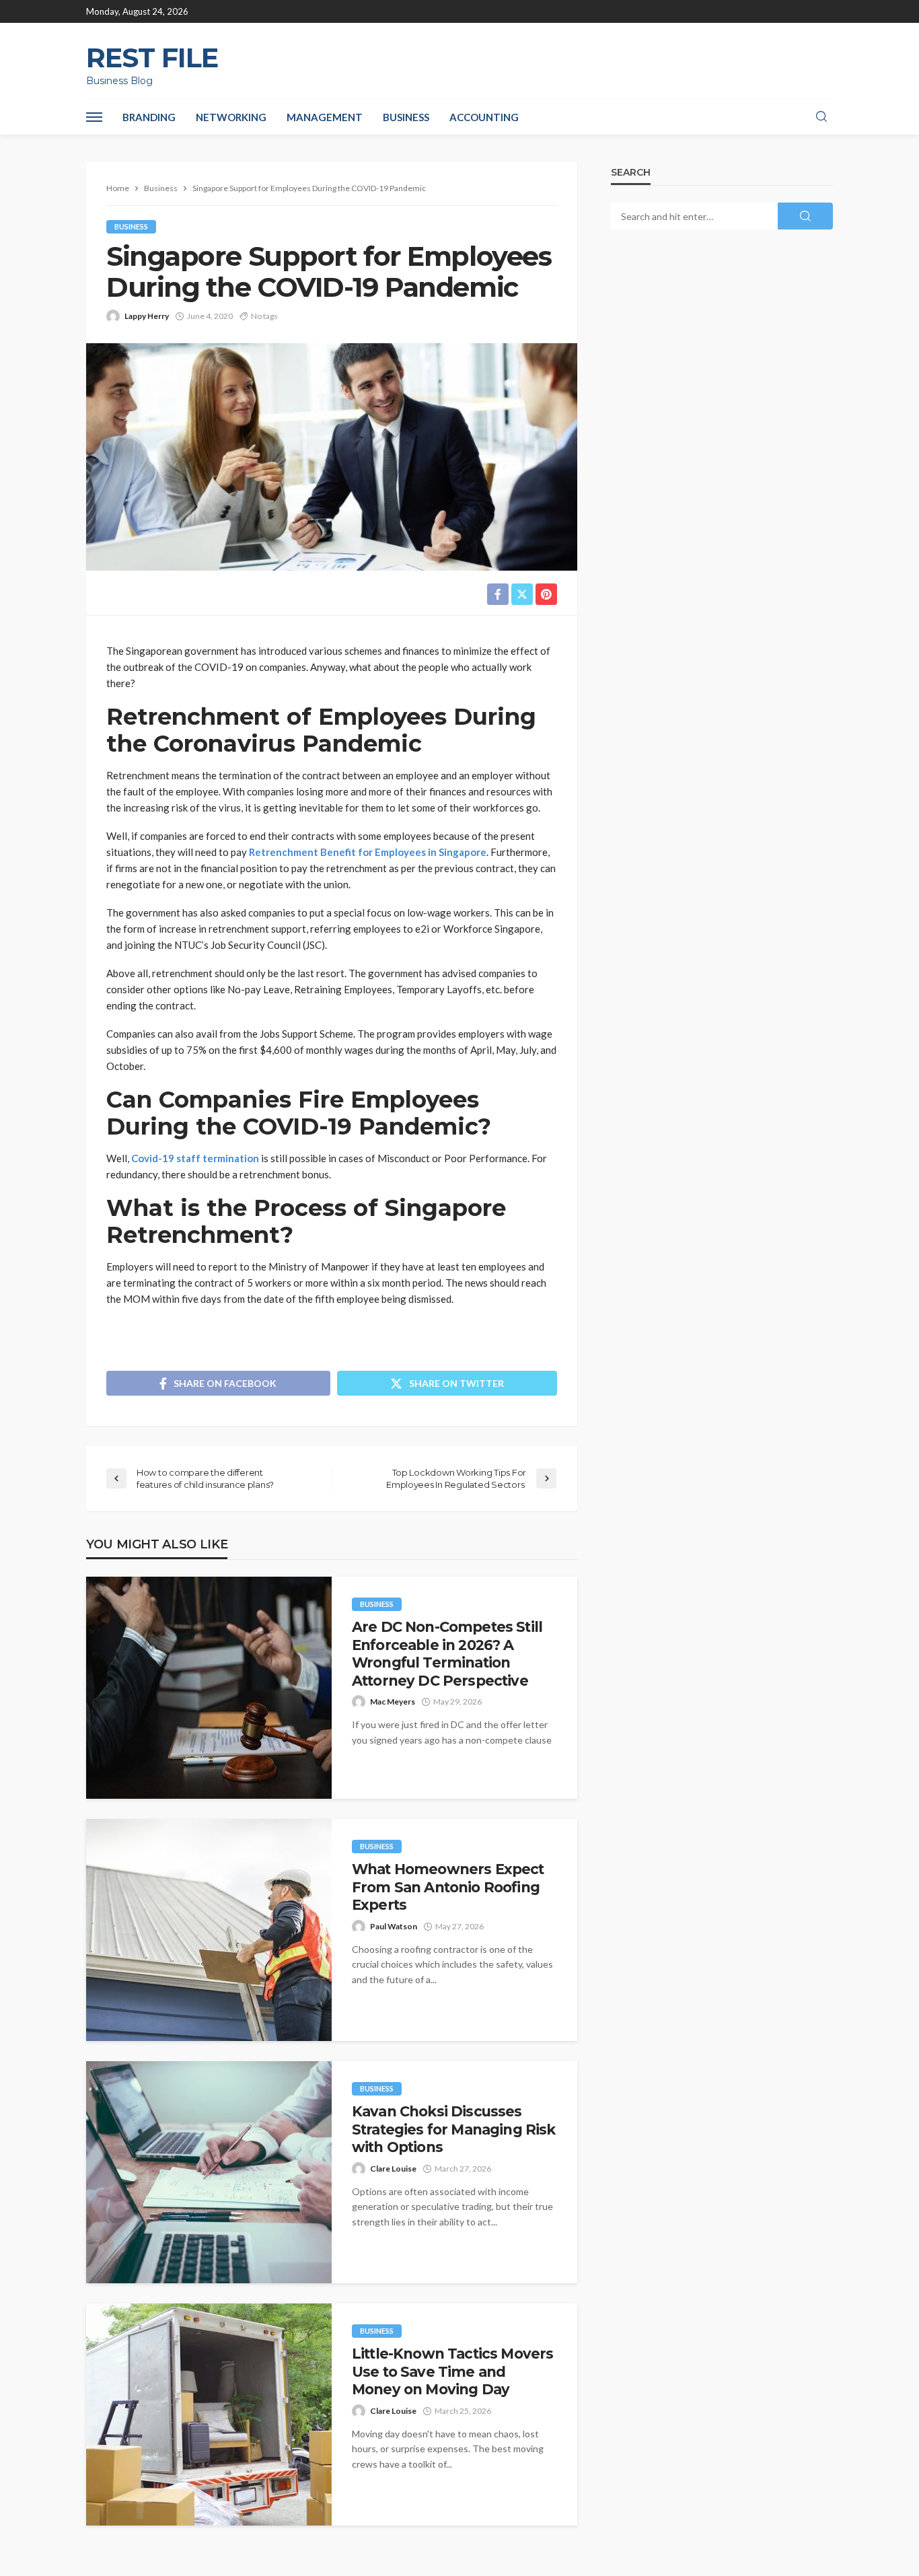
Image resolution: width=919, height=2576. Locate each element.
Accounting (484, 117)
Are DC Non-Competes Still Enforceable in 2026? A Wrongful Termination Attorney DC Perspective (447, 1653)
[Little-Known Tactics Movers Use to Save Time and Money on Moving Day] (209, 2414)
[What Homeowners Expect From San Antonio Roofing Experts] (209, 1930)
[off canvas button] (94, 117)
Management (325, 117)
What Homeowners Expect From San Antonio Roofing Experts (448, 1887)
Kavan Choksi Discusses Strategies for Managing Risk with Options (453, 2129)
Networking (231, 117)
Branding (149, 117)
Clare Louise (393, 2169)
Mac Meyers (393, 1702)
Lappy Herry (147, 316)
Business (406, 117)
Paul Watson (394, 1926)
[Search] (821, 117)
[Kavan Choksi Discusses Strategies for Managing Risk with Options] (209, 2172)
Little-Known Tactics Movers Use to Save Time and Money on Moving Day (452, 2371)
